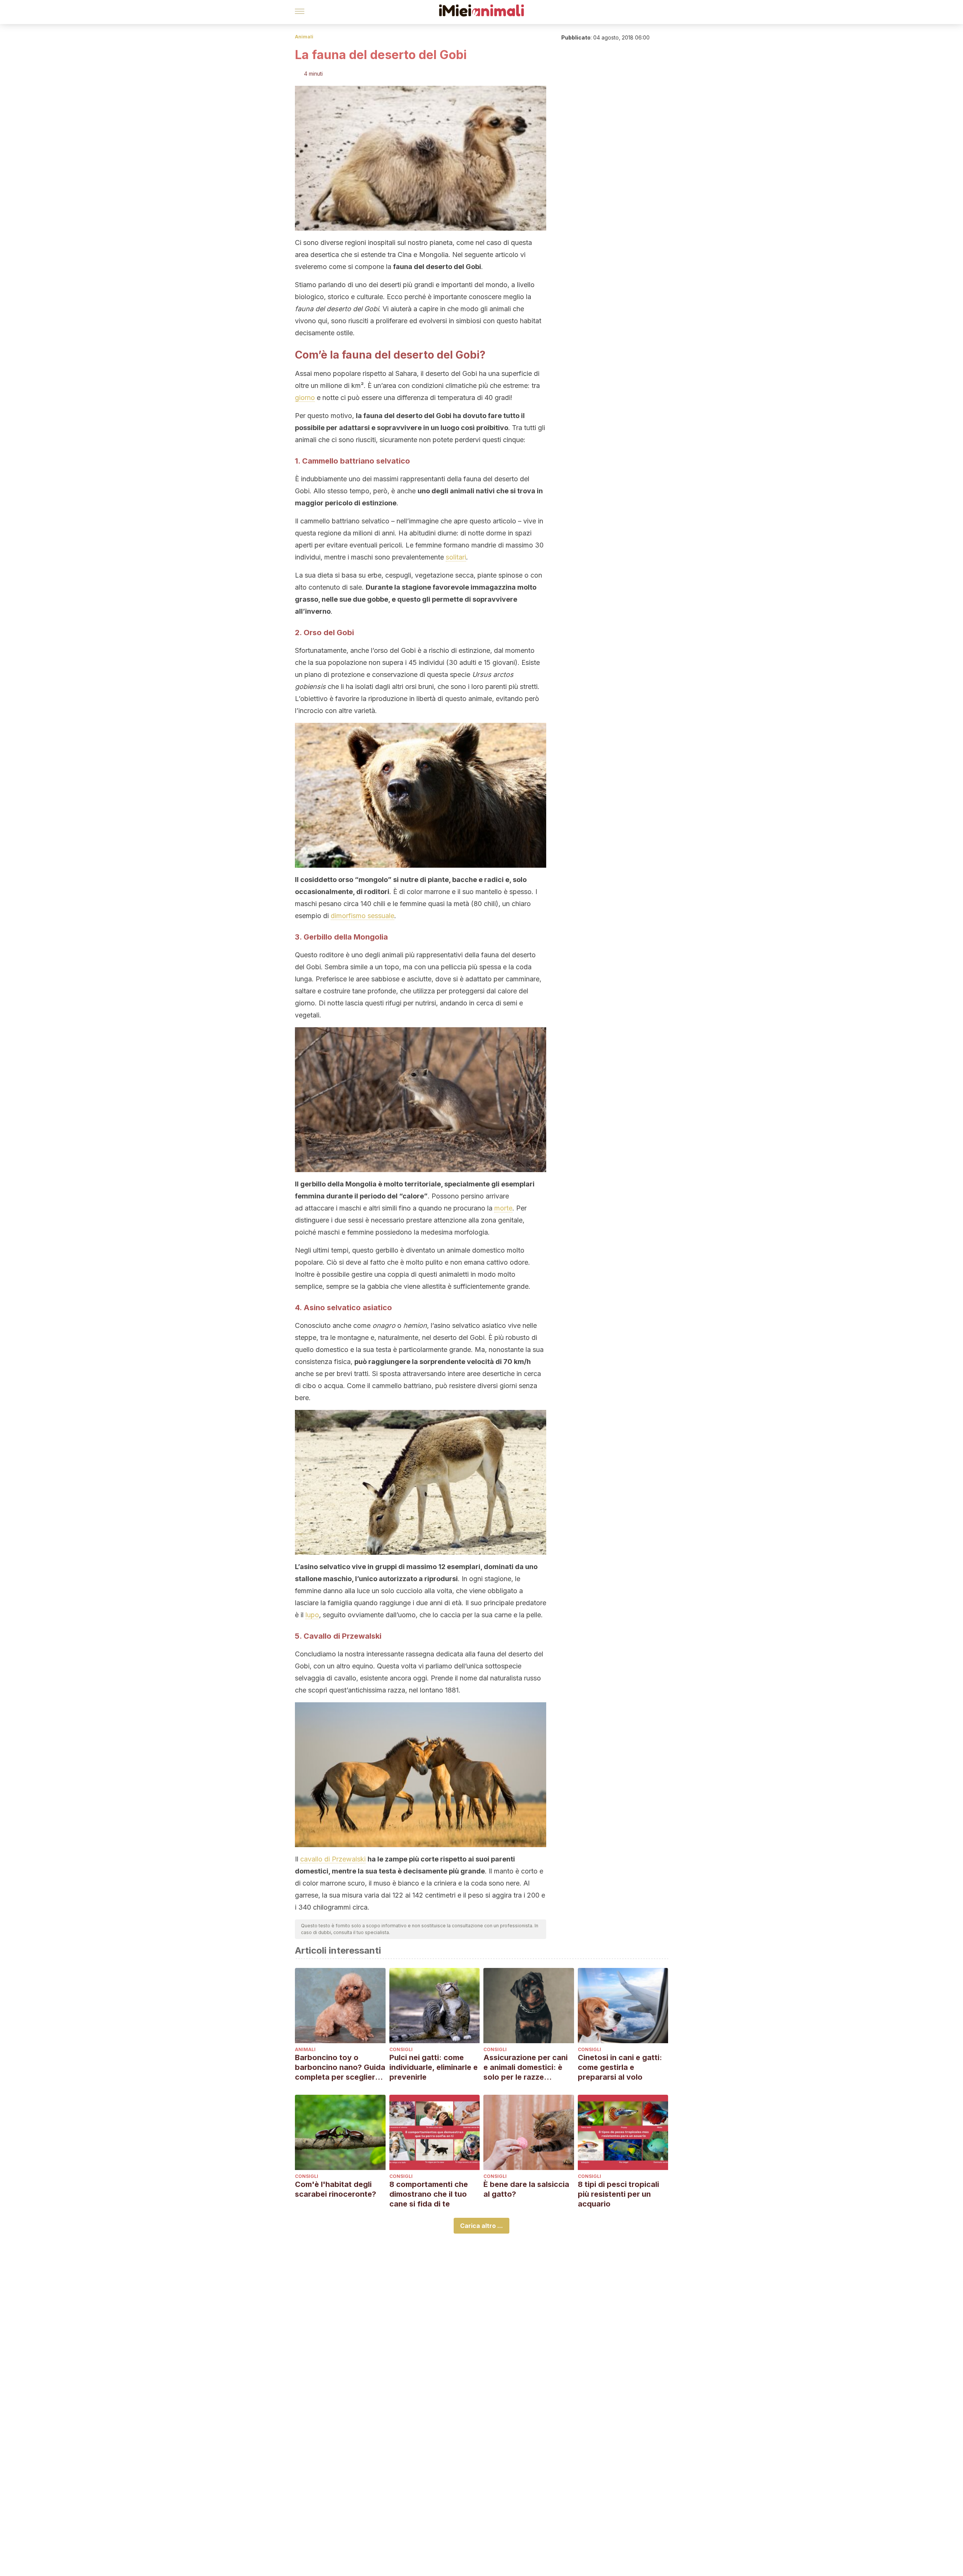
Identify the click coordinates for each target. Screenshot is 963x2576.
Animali (304, 37)
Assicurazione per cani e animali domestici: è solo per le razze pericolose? (526, 2067)
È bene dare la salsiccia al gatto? (526, 2189)
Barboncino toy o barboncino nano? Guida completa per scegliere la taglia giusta (340, 2067)
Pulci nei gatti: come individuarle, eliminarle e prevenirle (434, 2067)
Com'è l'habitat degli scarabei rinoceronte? (336, 2189)
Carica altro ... (481, 2226)
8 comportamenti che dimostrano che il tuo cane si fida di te (429, 2194)
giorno (305, 398)
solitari (456, 557)
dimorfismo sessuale (362, 916)
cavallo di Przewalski (333, 1859)
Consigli (401, 2049)
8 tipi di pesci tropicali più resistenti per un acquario (618, 2194)
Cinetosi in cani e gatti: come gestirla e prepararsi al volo (620, 2067)
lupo (312, 1615)
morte (503, 1208)
